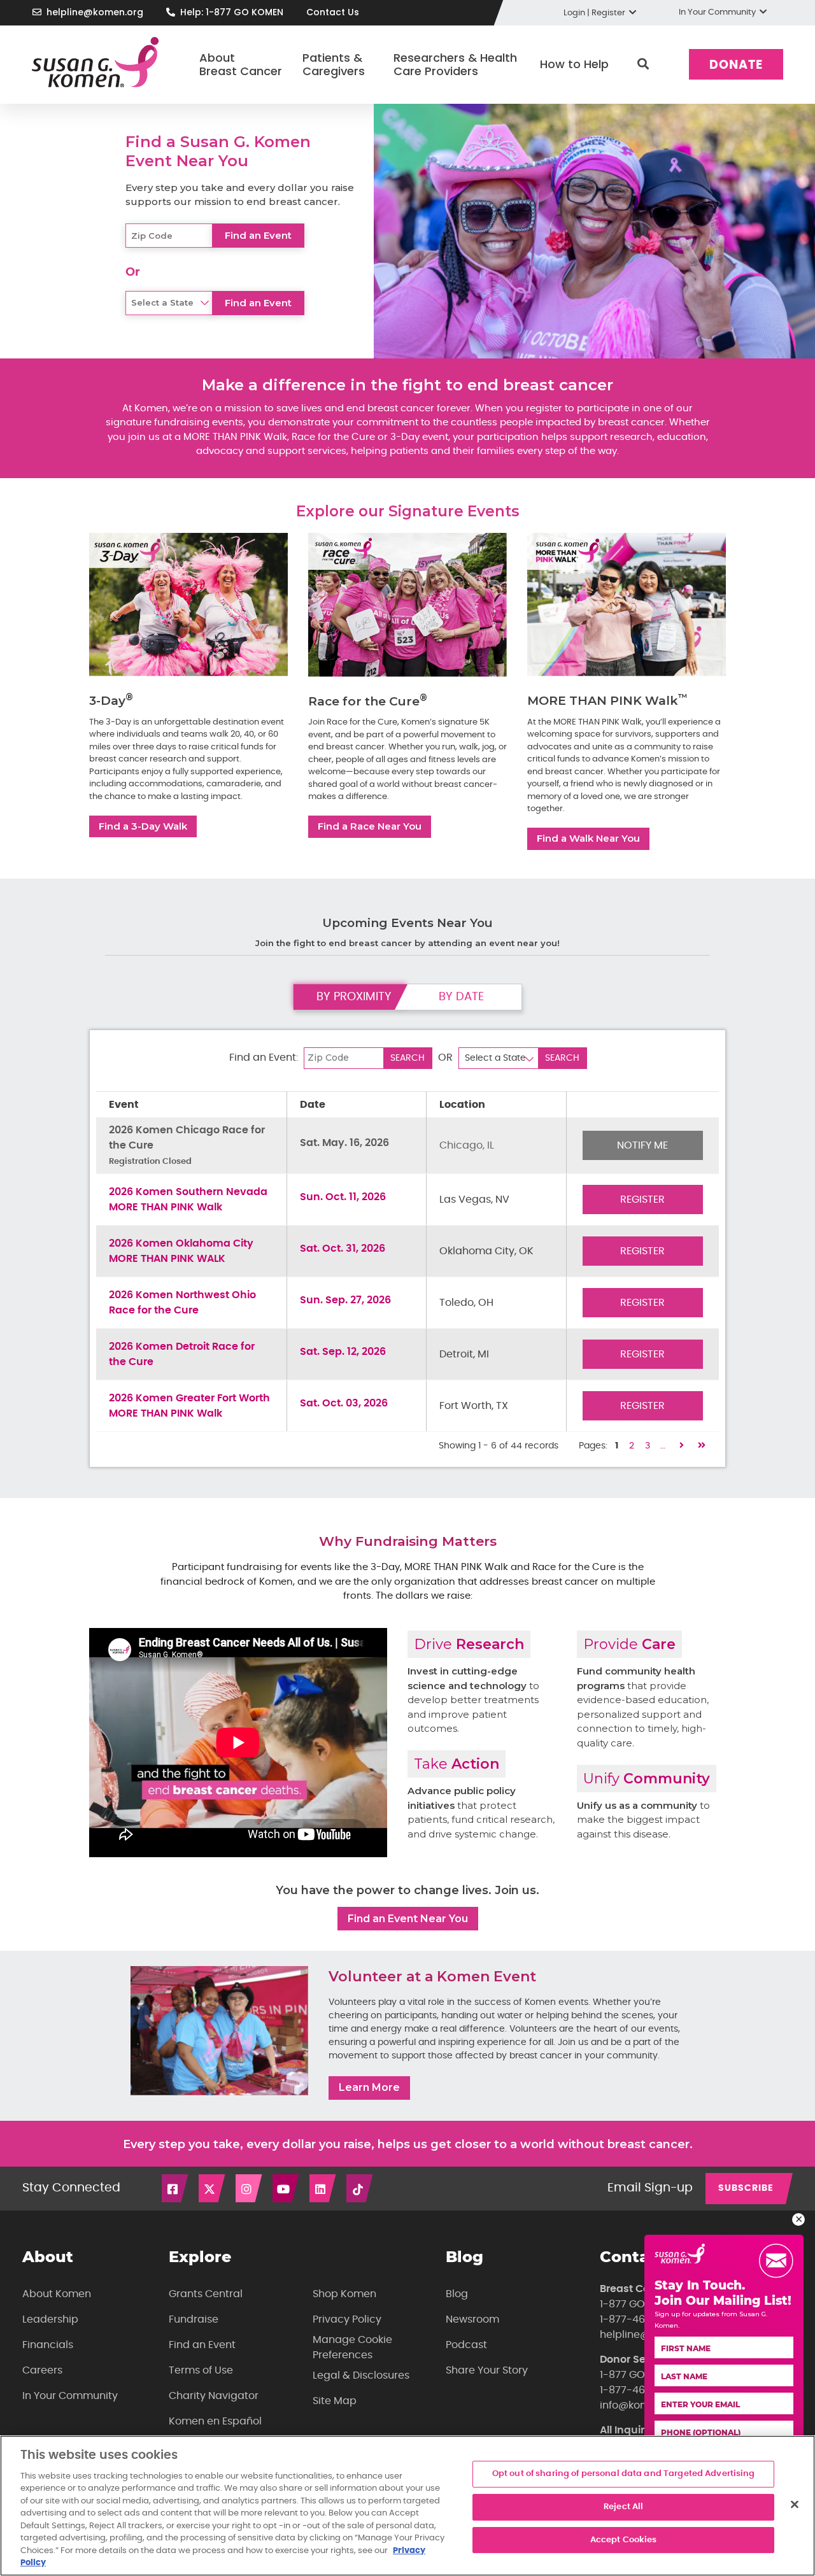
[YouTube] (287, 2188)
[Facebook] (176, 2188)
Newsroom (472, 2319)
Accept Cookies (624, 2540)
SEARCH (407, 1058)
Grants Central (206, 2294)
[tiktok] (360, 2188)
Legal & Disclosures (361, 2375)
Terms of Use (201, 2370)
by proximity (354, 997)
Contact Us (333, 12)
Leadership (50, 2319)
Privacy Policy (347, 2319)
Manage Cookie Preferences (352, 2347)
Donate (736, 65)
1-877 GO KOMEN (641, 2304)
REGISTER (642, 1200)
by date (461, 997)
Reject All (623, 2507)
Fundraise (194, 2319)
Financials (48, 2345)
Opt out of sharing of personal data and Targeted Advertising (624, 2474)
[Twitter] (213, 2188)
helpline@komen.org (95, 12)
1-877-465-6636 (641, 2319)
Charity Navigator (214, 2396)
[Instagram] (250, 2188)
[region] (407, 2506)
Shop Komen (344, 2294)
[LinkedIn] (323, 2188)
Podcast (466, 2345)
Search (643, 64)
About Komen (57, 2294)
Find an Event (202, 2345)
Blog (457, 2294)
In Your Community (70, 2396)
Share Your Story (487, 2370)
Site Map (335, 2401)
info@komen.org (641, 2405)
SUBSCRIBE (746, 2188)
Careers (42, 2370)
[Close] (795, 2505)
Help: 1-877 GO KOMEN (232, 12)
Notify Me (642, 1145)
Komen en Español (215, 2421)
